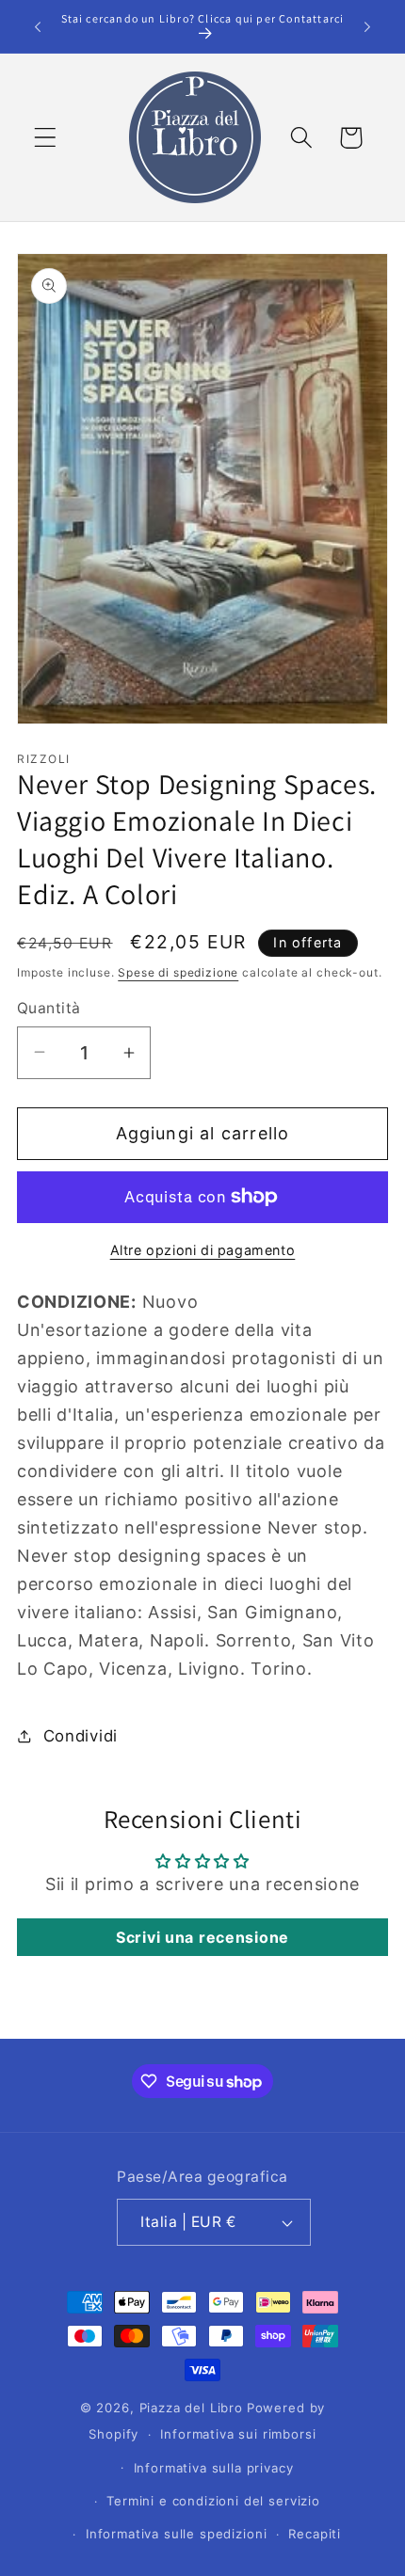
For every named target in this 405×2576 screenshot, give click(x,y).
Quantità (49, 1008)
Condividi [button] (81, 1736)
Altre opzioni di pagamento (203, 1250)
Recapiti (315, 2534)
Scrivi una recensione (202, 1937)
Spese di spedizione (178, 972)
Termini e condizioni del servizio (213, 2501)
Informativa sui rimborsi (238, 2434)
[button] (46, 138)
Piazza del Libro (191, 2408)
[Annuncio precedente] (38, 26)
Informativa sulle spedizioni (177, 2534)
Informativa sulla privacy (214, 2468)
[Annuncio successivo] (367, 26)
